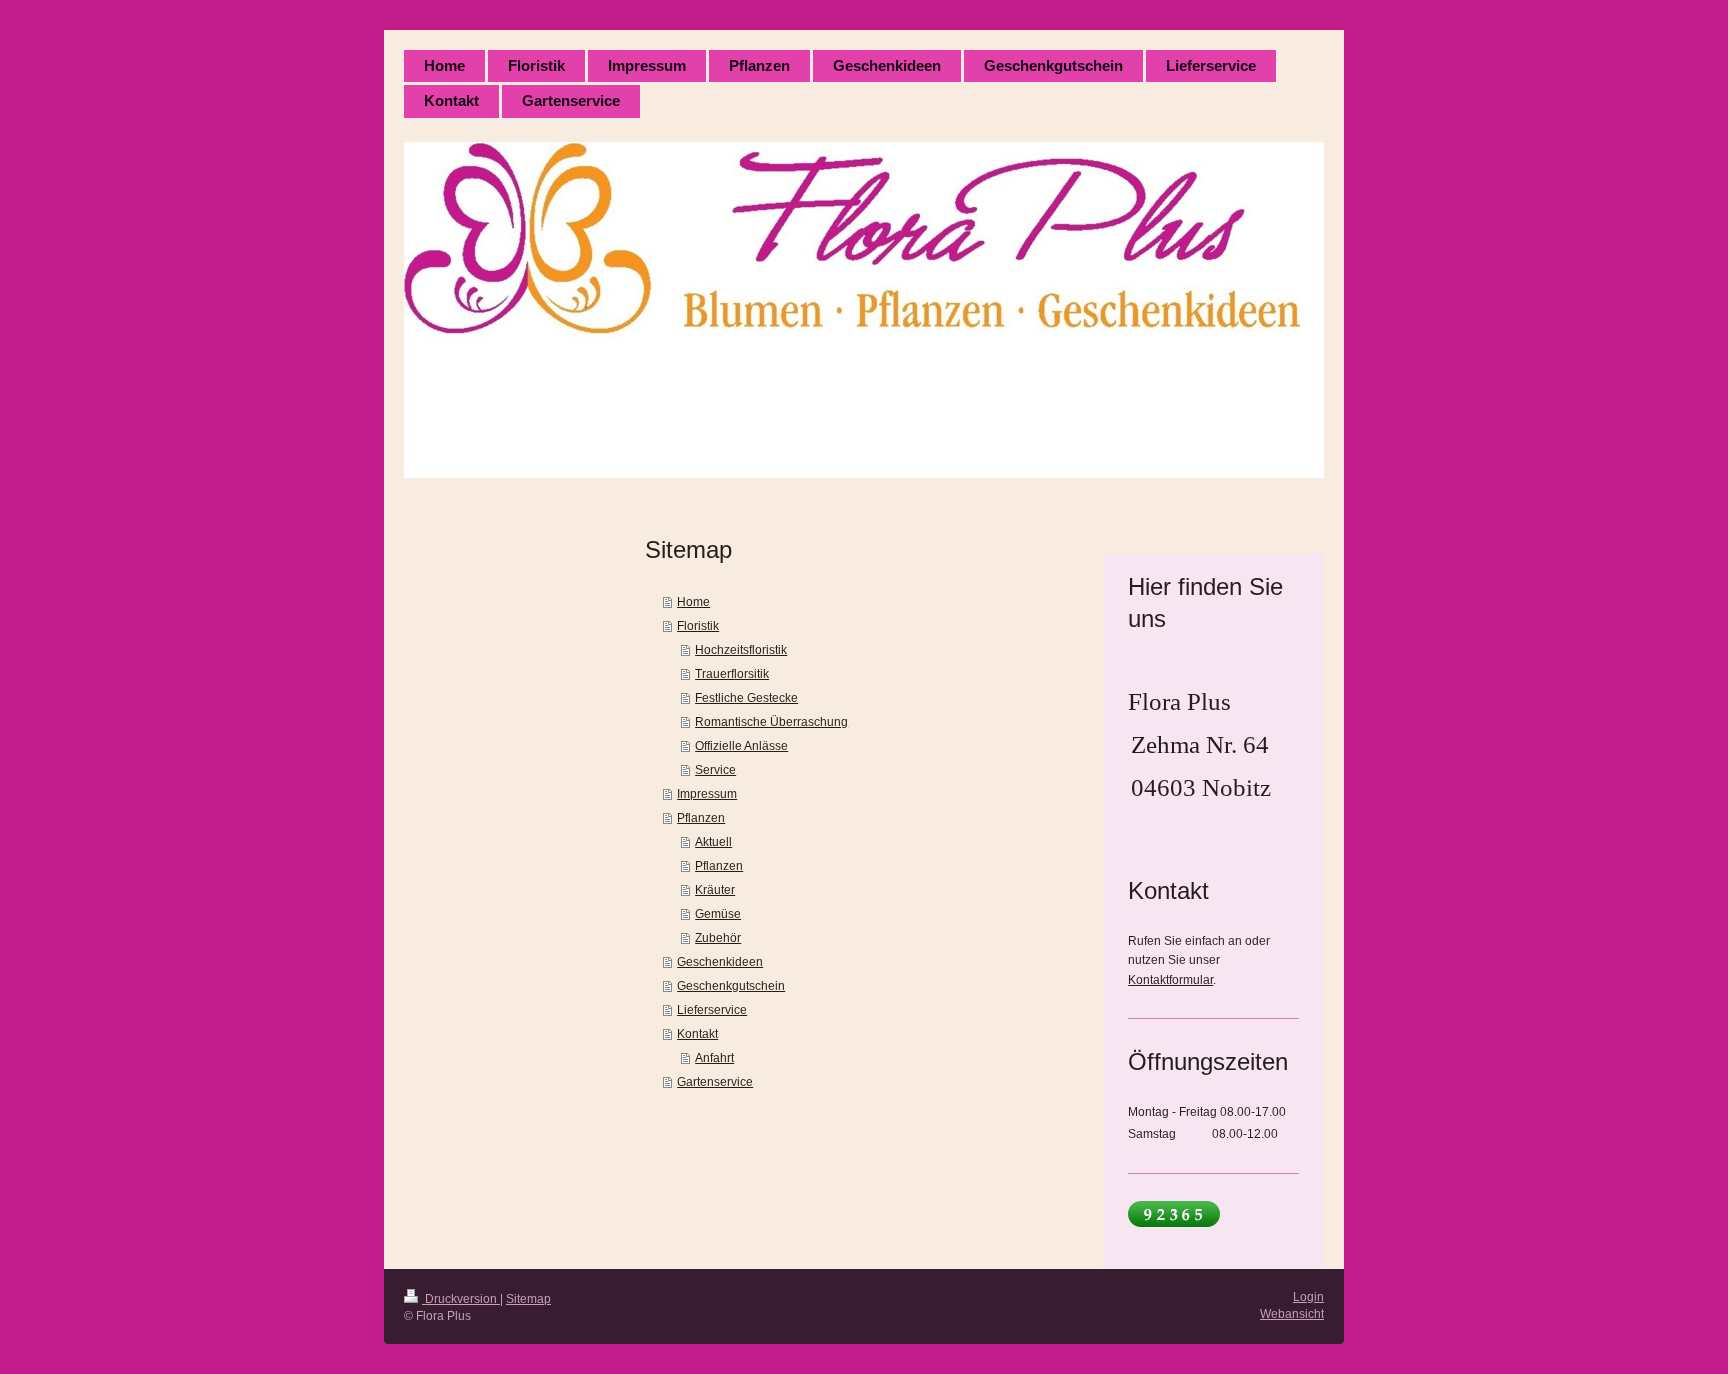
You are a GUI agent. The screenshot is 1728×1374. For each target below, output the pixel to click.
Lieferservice (712, 1010)
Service (715, 770)
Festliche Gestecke (746, 698)
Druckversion (461, 1299)
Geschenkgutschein (731, 986)
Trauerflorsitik (732, 674)
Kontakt (697, 1034)
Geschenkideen (720, 962)
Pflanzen (701, 818)
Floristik (698, 626)
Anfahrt (714, 1058)
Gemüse (718, 914)
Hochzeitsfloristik (741, 650)
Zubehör (718, 938)
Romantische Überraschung (771, 722)
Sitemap (528, 1299)
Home (693, 602)
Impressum (707, 794)
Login (1308, 1297)
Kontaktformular (1170, 980)
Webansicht (1292, 1314)
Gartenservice (715, 1082)
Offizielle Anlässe (741, 746)
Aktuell (713, 842)
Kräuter (715, 890)
